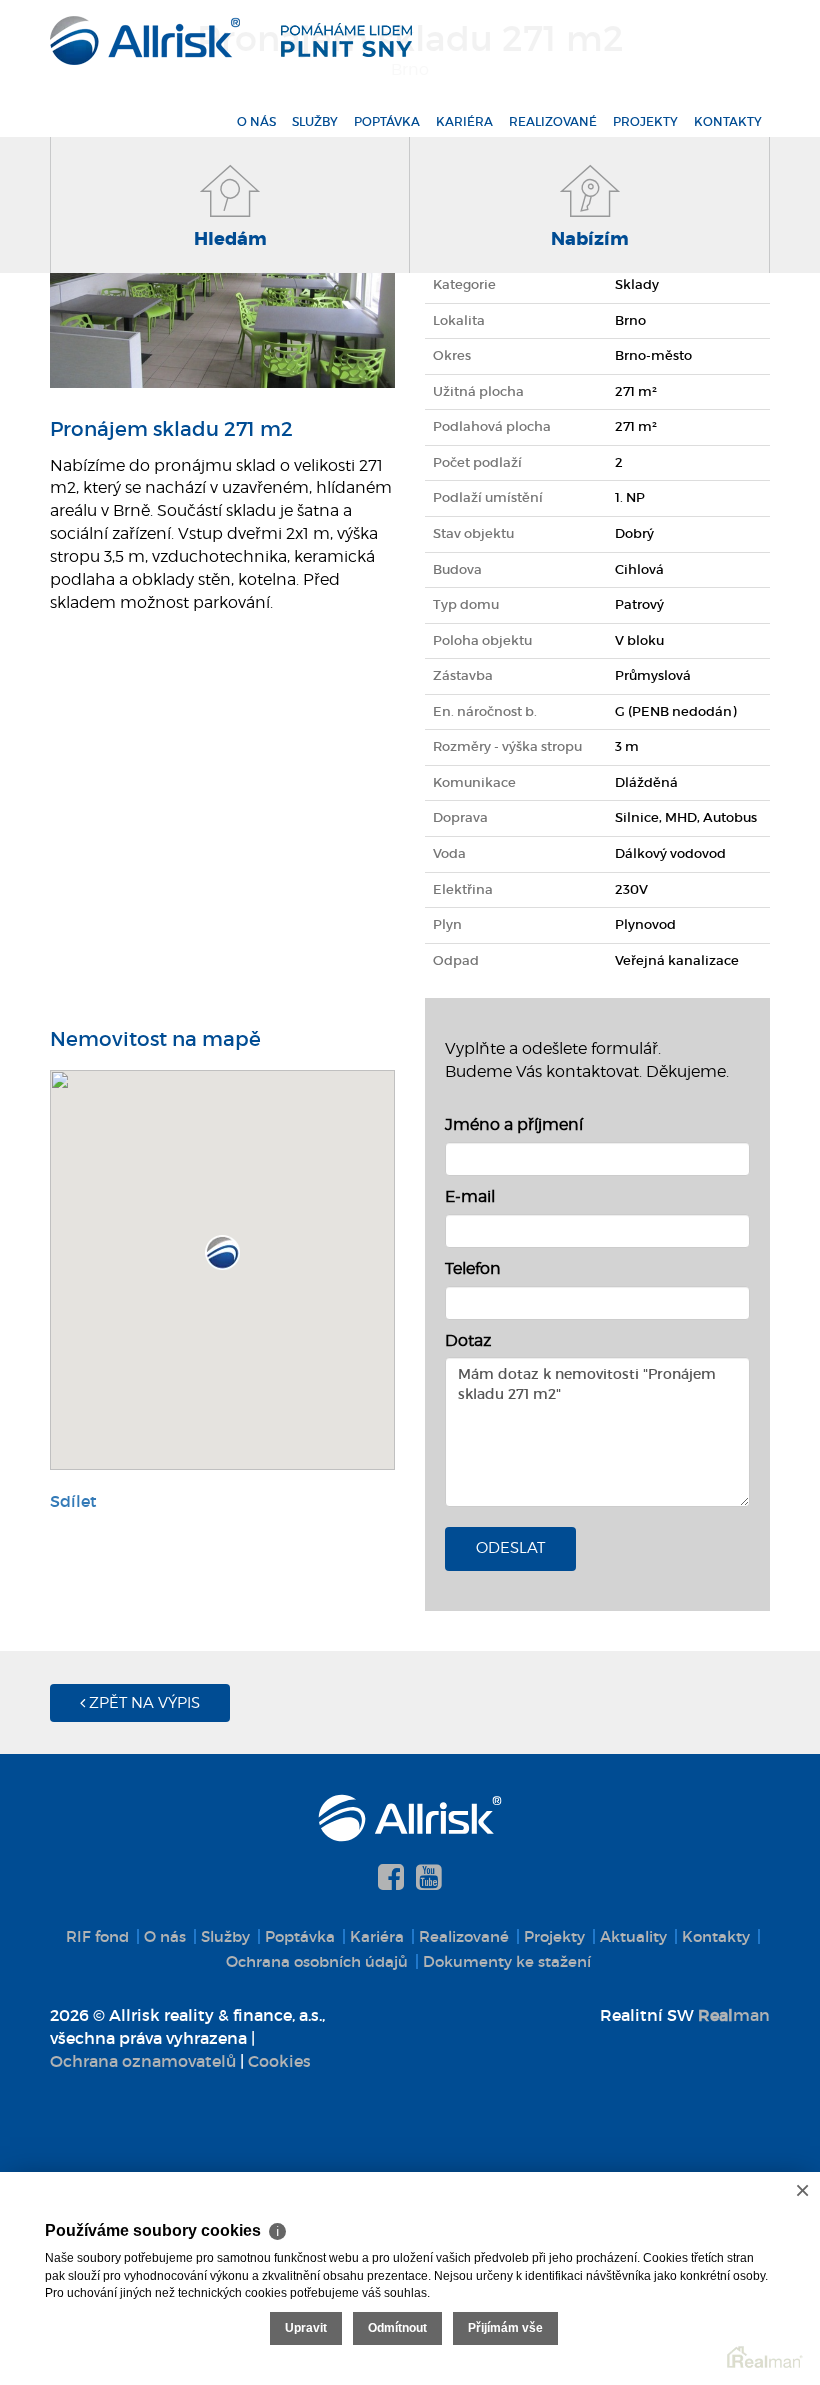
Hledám (230, 239)
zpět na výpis (142, 1703)
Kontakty (728, 121)
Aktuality (633, 1936)
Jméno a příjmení (514, 1124)
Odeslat (510, 1548)
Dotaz (468, 1340)
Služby (315, 121)
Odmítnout (397, 2328)
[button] (222, 1252)
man (734, 2015)
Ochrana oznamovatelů (143, 2061)
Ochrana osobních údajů (317, 1961)
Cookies (279, 2061)
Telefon (473, 1268)
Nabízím (590, 239)
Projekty (645, 121)
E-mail (470, 1196)
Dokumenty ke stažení (507, 1961)
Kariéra (464, 121)
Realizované (553, 121)
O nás (256, 121)
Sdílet (73, 1501)
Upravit (306, 2328)
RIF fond (97, 1936)
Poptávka (387, 121)
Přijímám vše (505, 2328)
